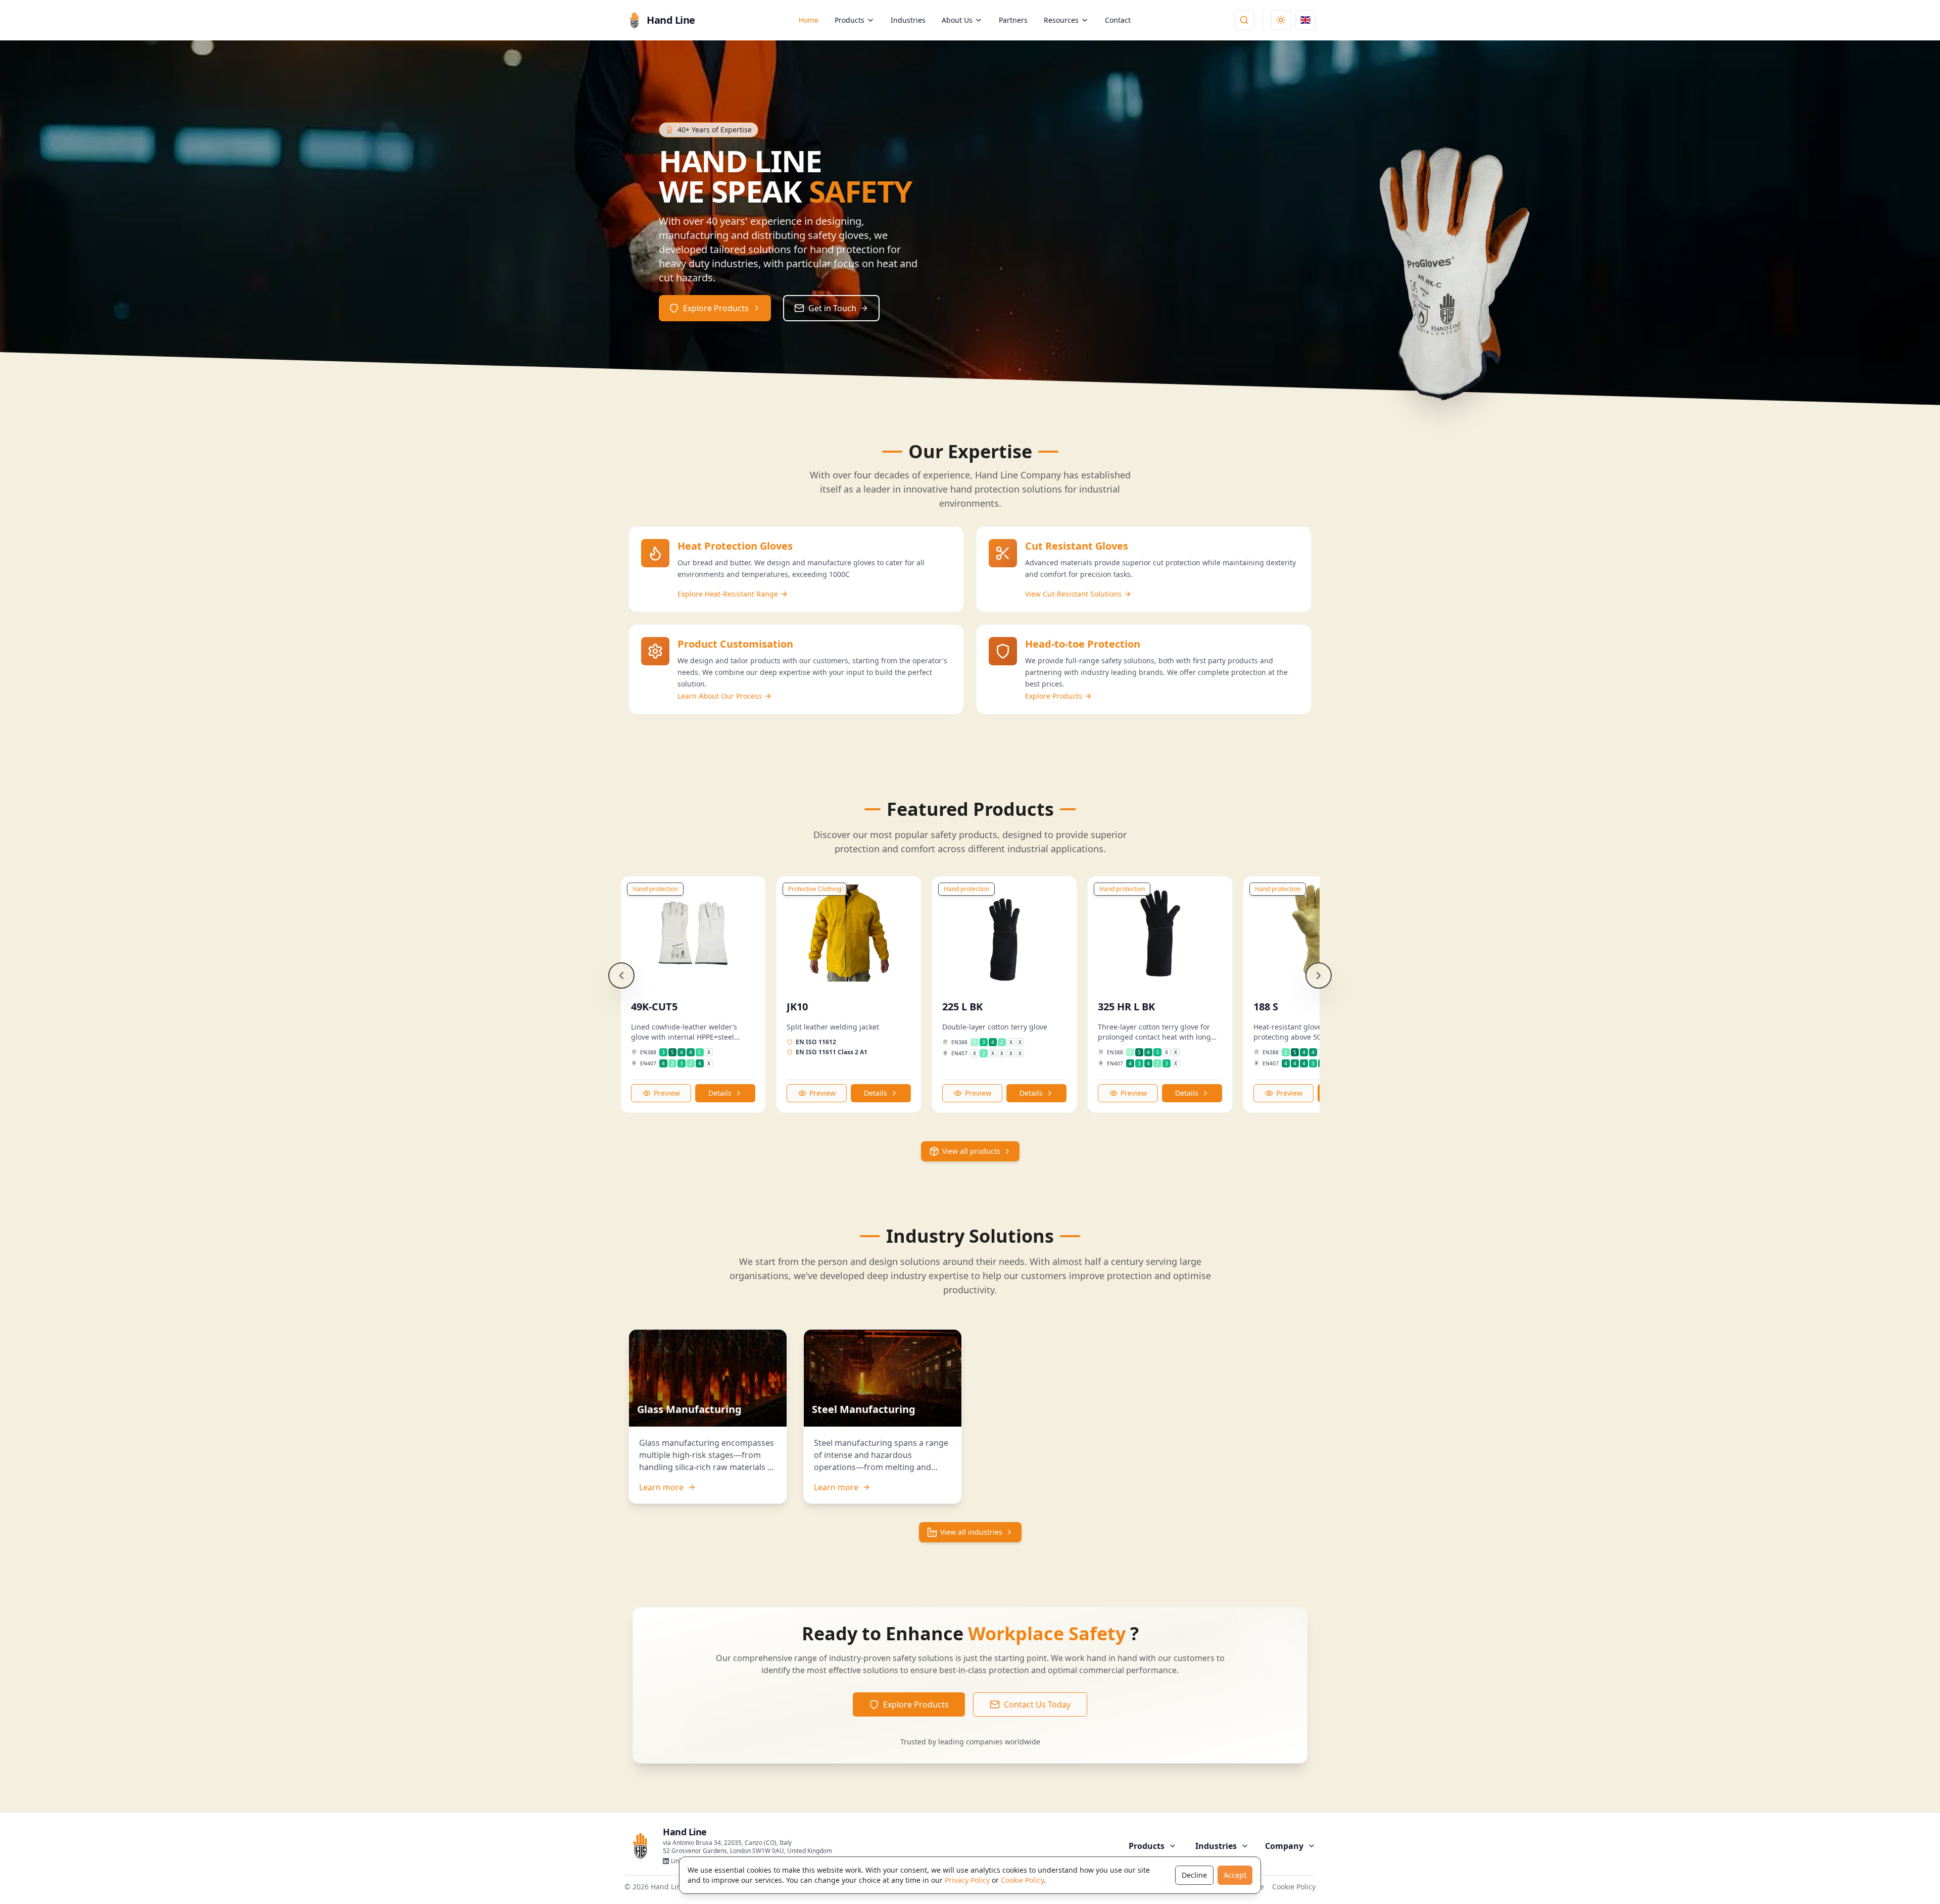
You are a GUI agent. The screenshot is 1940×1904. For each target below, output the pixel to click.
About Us (957, 20)
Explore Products (916, 1704)
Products (850, 20)
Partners (1013, 20)
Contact (1118, 20)
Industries (908, 20)
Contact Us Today (1037, 1704)
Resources (1061, 20)
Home (809, 20)
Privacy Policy (967, 1880)
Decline (1194, 1875)
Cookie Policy (1022, 1880)
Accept (1235, 1875)
